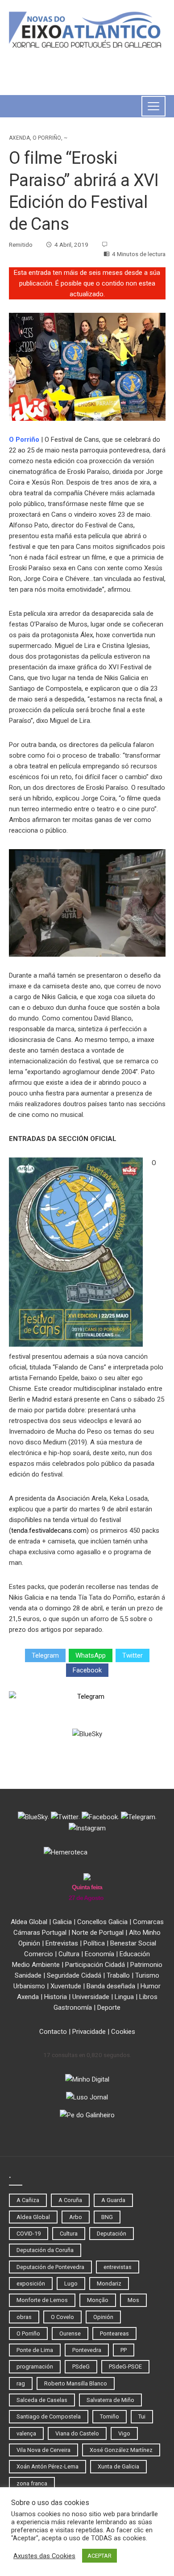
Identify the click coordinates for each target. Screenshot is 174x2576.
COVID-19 (29, 2234)
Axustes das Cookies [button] (44, 2556)
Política (94, 1943)
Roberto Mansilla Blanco (76, 2383)
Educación (135, 1954)
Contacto (53, 2032)
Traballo (118, 1975)
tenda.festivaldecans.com (49, 1531)
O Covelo (62, 2317)
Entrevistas (62, 1943)
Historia (56, 1997)
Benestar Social (133, 1943)
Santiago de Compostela (49, 2416)
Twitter (133, 1655)
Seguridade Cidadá (74, 1975)
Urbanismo (29, 1986)
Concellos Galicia (102, 1922)
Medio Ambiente (36, 1965)
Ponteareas (114, 2333)
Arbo (76, 2217)
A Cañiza (28, 2200)
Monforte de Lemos (42, 2300)
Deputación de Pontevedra (50, 2267)
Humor (151, 1986)
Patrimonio (146, 1965)
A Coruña (70, 2200)
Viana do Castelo (77, 2433)
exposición (31, 2284)
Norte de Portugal (98, 1933)
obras (24, 2317)
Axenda (19, 138)
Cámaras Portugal (40, 1933)
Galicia (62, 1922)
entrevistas (118, 2267)
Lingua (124, 1997)
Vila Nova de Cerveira (43, 2450)
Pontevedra (87, 2350)
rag (21, 2383)
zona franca (32, 2483)
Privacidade (89, 2032)
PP (124, 2350)
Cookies (123, 2032)
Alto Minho (145, 1933)
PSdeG (81, 2367)
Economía (99, 1954)
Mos (133, 2300)
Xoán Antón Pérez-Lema (48, 2466)
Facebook (87, 1670)
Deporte (109, 2008)
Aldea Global (29, 1922)
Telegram (45, 1655)
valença (26, 2433)
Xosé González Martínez (121, 2450)
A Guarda (113, 2200)
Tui (142, 2416)
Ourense (70, 2333)
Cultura (69, 1954)
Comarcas (148, 1922)
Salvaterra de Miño (110, 2400)
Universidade (91, 1997)
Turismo (147, 1975)
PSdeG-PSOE (125, 2367)
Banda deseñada (111, 1986)
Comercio (39, 1954)
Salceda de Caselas (42, 2400)
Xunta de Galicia (118, 2466)
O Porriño (47, 138)
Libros (148, 1997)
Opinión (29, 1943)
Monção (98, 2300)
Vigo (124, 2433)
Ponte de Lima (35, 2350)
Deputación (112, 2234)
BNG (107, 2217)
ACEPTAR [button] (99, 2556)
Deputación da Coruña (45, 2250)
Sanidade (28, 1975)
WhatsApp (91, 1655)
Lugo (71, 2284)
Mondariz (109, 2284)
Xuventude (66, 1986)
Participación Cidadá (95, 1965)
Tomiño (110, 2416)
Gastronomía (73, 2008)
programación (35, 2367)
